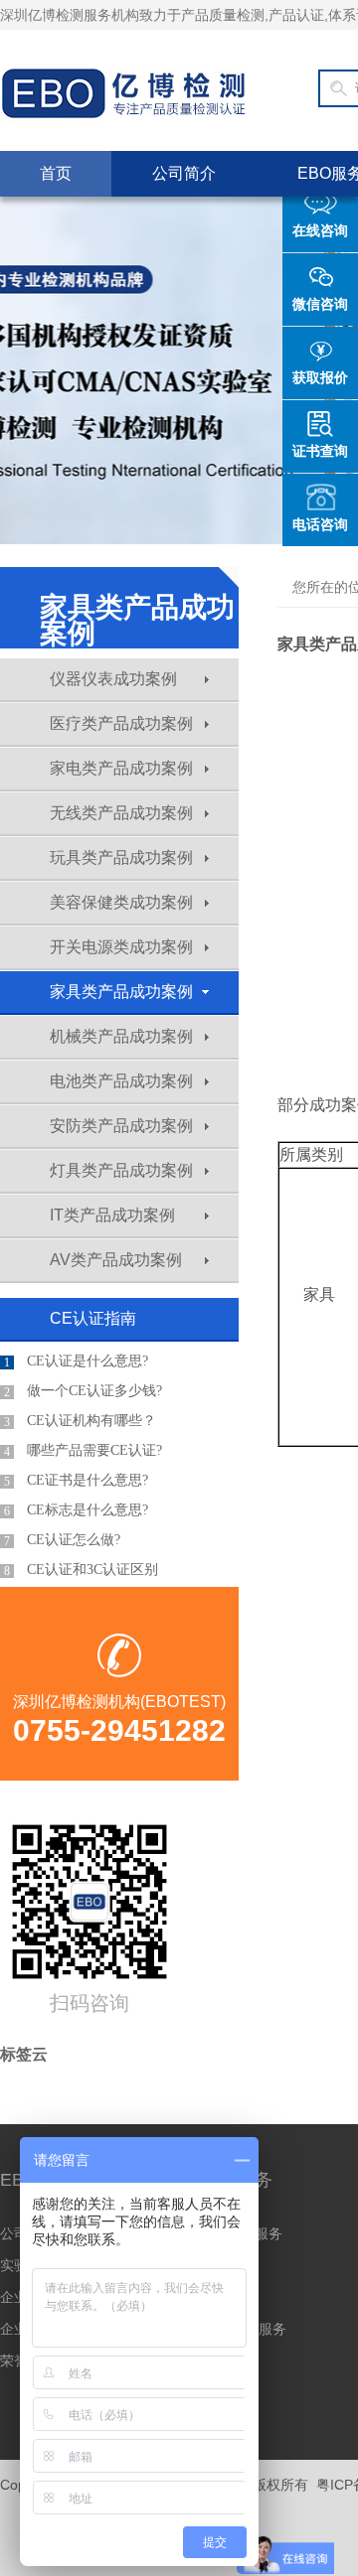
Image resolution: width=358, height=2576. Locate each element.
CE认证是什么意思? (76, 1361)
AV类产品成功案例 (116, 1260)
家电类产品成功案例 (121, 768)
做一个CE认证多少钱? (83, 1391)
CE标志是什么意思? (76, 1510)
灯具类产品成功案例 (121, 1170)
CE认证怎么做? (62, 1540)
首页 (56, 173)
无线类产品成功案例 (121, 813)
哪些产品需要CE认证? (83, 1451)
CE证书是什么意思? (76, 1481)
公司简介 (184, 173)
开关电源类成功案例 (121, 947)
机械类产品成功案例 (121, 1036)
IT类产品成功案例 (112, 1215)
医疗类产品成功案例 (121, 723)
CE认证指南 (93, 1318)
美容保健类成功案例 (121, 902)
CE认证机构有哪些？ (80, 1421)
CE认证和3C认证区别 (81, 1570)
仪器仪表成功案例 (113, 679)
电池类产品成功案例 (121, 1081)
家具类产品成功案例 (121, 992)
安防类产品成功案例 (121, 1126)
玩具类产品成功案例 (121, 858)
